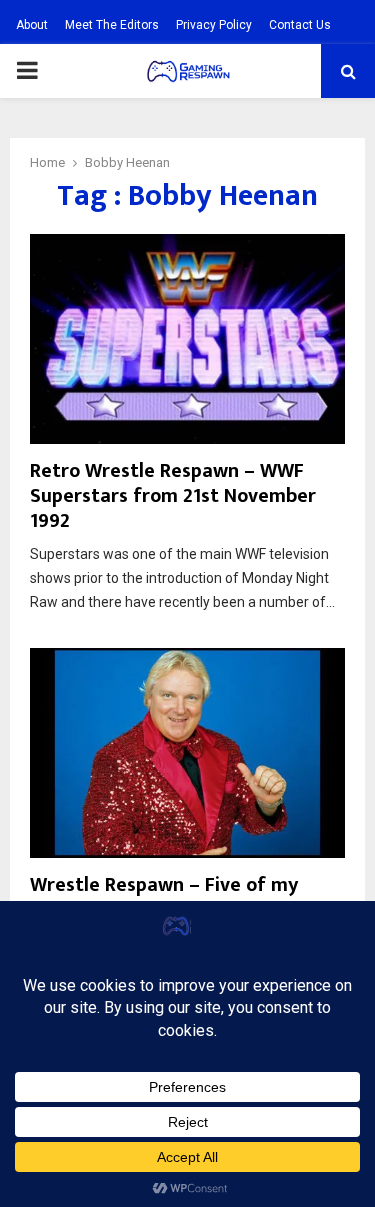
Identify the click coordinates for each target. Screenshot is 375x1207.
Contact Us (300, 25)
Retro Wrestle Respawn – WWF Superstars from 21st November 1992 (173, 496)
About (32, 25)
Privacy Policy (214, 25)
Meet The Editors (112, 25)
